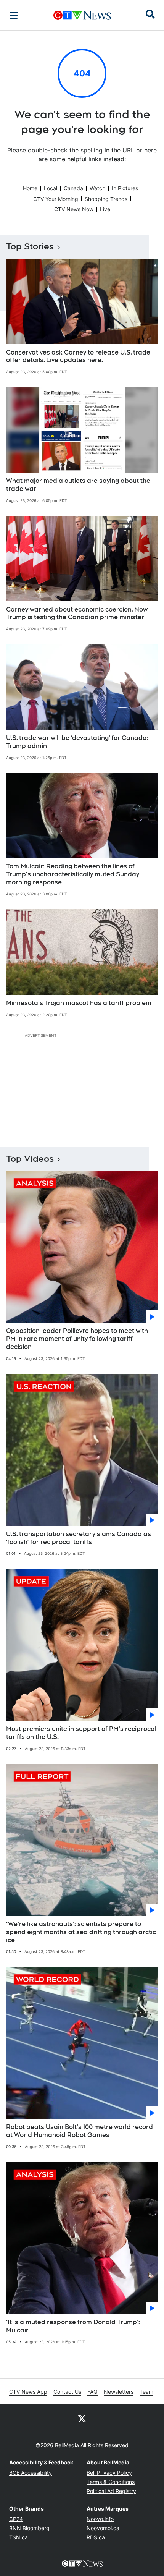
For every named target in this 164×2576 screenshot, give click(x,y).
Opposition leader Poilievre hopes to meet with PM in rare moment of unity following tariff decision (77, 1339)
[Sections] (14, 15)
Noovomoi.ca (103, 2528)
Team (146, 2392)
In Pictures (125, 188)
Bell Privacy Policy (109, 2473)
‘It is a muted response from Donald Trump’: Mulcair (73, 2326)
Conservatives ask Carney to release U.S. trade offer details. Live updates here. (78, 356)
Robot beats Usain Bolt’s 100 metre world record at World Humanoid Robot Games (80, 2131)
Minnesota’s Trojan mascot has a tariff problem (79, 1003)
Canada (73, 188)
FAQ (92, 2392)
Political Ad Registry (111, 2491)
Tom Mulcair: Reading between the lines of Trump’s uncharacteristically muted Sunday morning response (73, 874)
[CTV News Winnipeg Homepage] (82, 15)
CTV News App (28, 2392)
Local (51, 188)
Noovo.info (100, 2519)
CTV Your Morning (56, 199)
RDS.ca (96, 2537)
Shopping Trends (106, 199)
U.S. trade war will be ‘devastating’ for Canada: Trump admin (77, 742)
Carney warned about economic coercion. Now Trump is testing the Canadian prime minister (77, 614)
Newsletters (119, 2392)
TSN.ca (18, 2537)
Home (30, 188)
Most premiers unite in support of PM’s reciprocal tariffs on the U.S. (81, 1733)
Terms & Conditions (111, 2482)
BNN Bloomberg (29, 2528)
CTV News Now (74, 209)
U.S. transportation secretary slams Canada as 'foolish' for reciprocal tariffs (79, 1538)
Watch (97, 188)
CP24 (16, 2519)
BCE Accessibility (31, 2473)
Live (105, 209)
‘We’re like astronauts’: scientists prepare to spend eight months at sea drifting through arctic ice (81, 1932)
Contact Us (67, 2392)
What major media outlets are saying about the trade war (78, 485)
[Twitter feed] (82, 2418)
